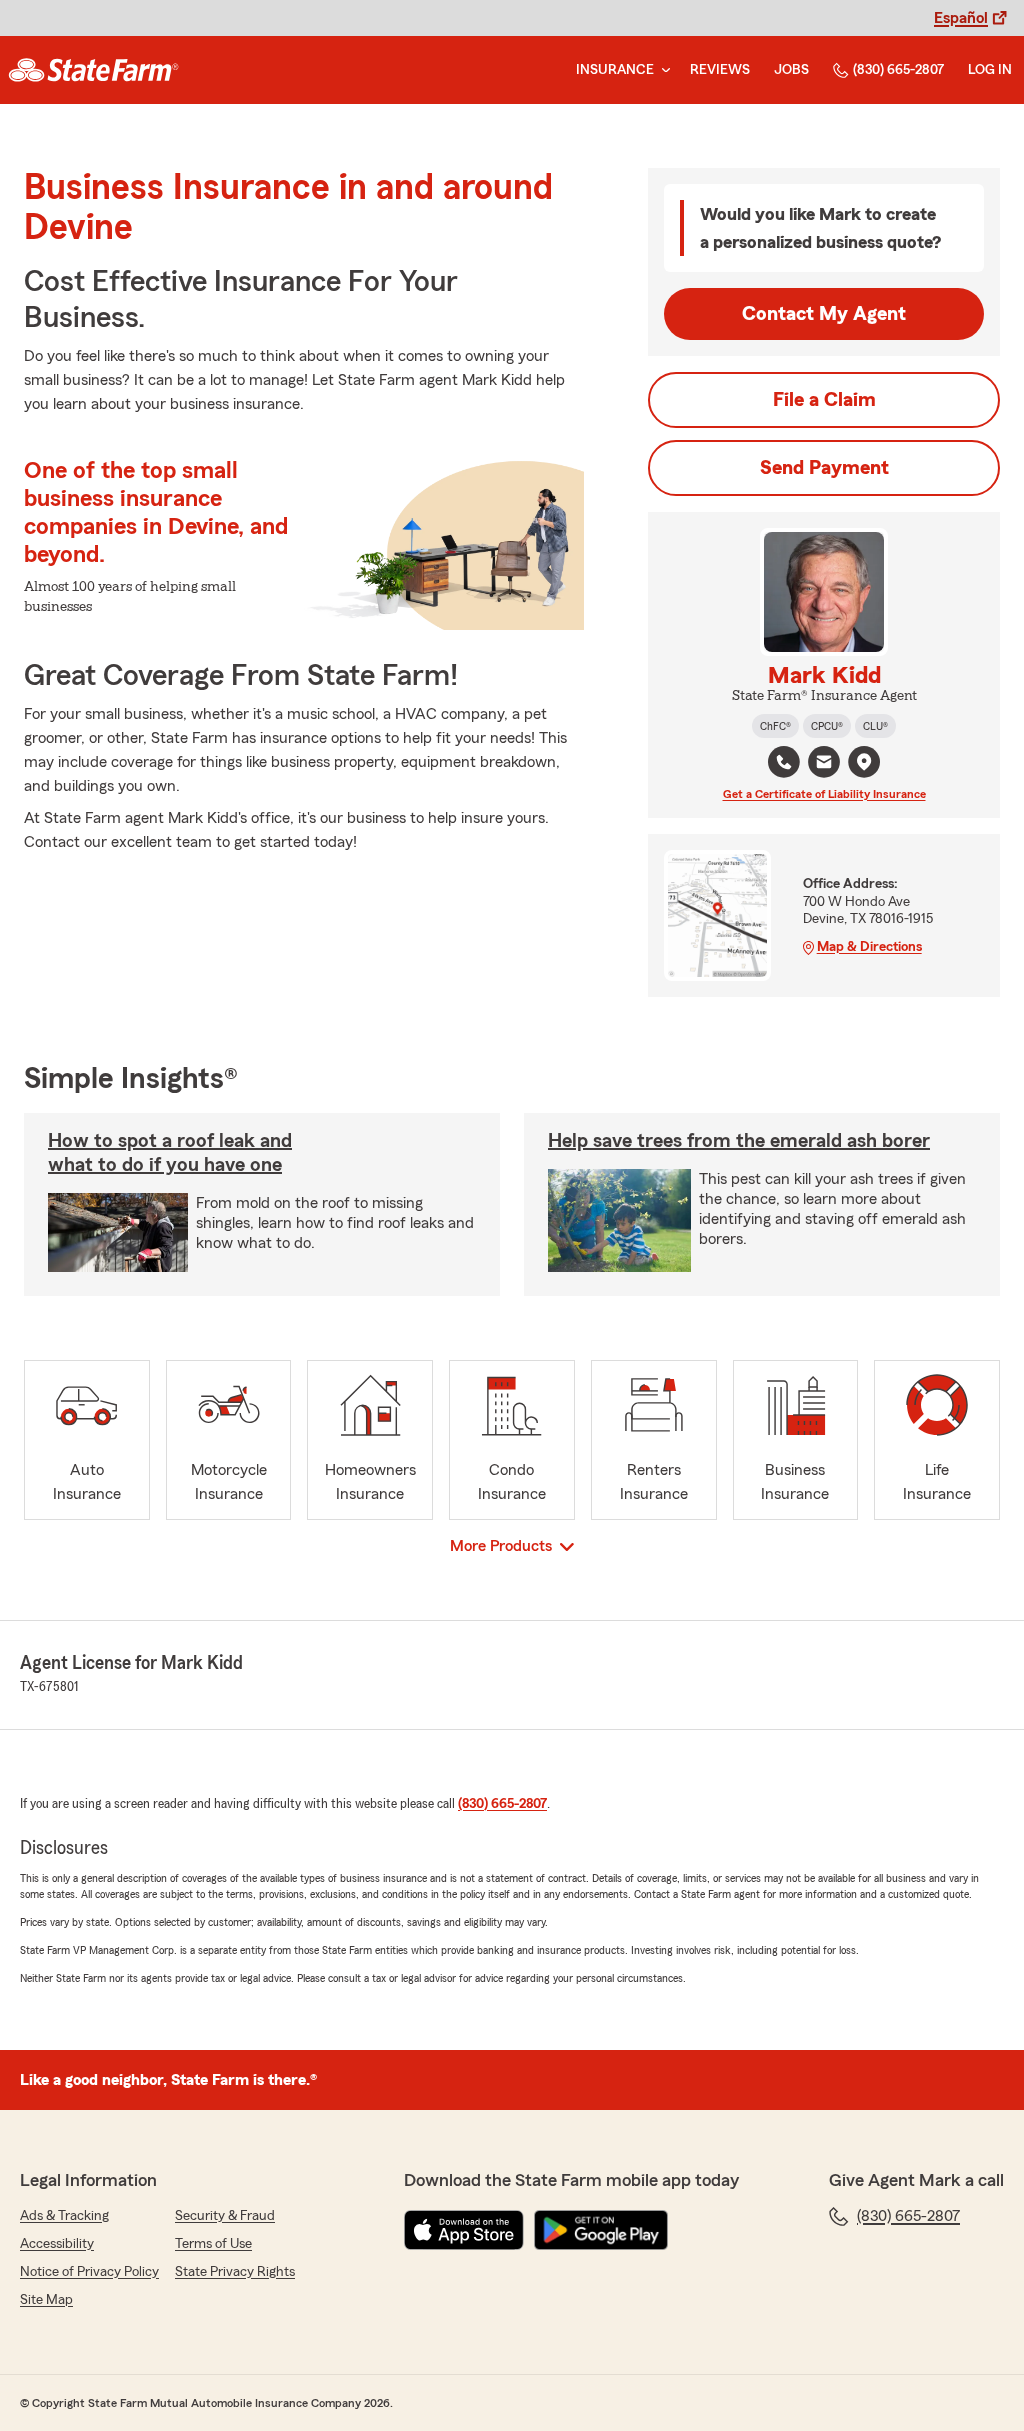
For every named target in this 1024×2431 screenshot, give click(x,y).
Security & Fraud (225, 2216)
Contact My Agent (824, 314)
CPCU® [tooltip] (827, 726)
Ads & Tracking (64, 2216)
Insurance (615, 70)
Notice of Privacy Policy (89, 2272)
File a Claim (824, 400)
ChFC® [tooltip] (775, 726)
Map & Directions (869, 947)
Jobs (791, 70)
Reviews (720, 70)
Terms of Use (213, 2244)
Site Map (46, 2300)
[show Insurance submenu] (662, 70)
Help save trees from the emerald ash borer (739, 1141)
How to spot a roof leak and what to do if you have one (170, 1153)
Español (961, 18)
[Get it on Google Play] (601, 2230)
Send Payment (824, 468)
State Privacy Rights (235, 2272)
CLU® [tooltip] (875, 726)
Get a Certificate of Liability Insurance (824, 794)
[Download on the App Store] (464, 2230)
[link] (93, 70)
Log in (990, 70)
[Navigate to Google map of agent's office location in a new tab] (864, 762)
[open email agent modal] (824, 764)
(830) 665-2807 (898, 70)
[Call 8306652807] (784, 762)
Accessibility (57, 2244)
